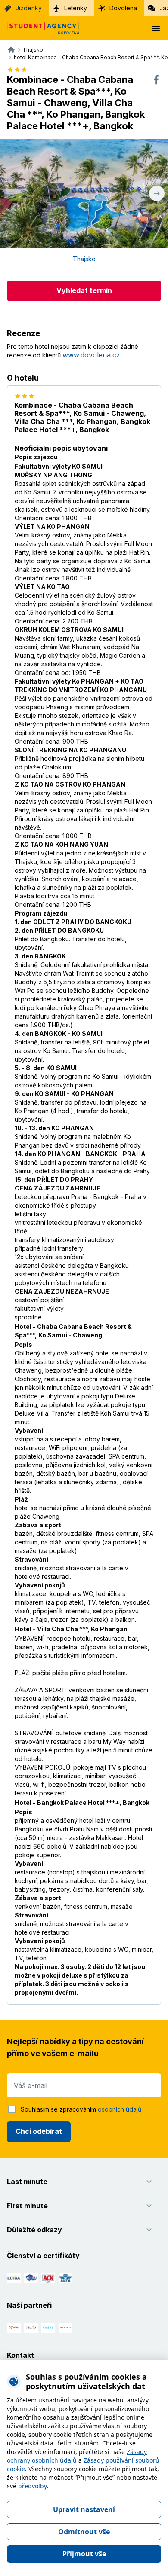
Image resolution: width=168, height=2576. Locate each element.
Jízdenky (29, 8)
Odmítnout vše (84, 2532)
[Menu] (156, 28)
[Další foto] (157, 193)
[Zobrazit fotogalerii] (84, 193)
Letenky (76, 8)
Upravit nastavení (84, 2509)
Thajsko (84, 259)
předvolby (33, 2486)
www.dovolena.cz (91, 355)
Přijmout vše (84, 2554)
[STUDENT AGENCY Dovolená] (40, 28)
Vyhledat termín (84, 290)
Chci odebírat (39, 2131)
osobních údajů (120, 2109)
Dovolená (123, 8)
